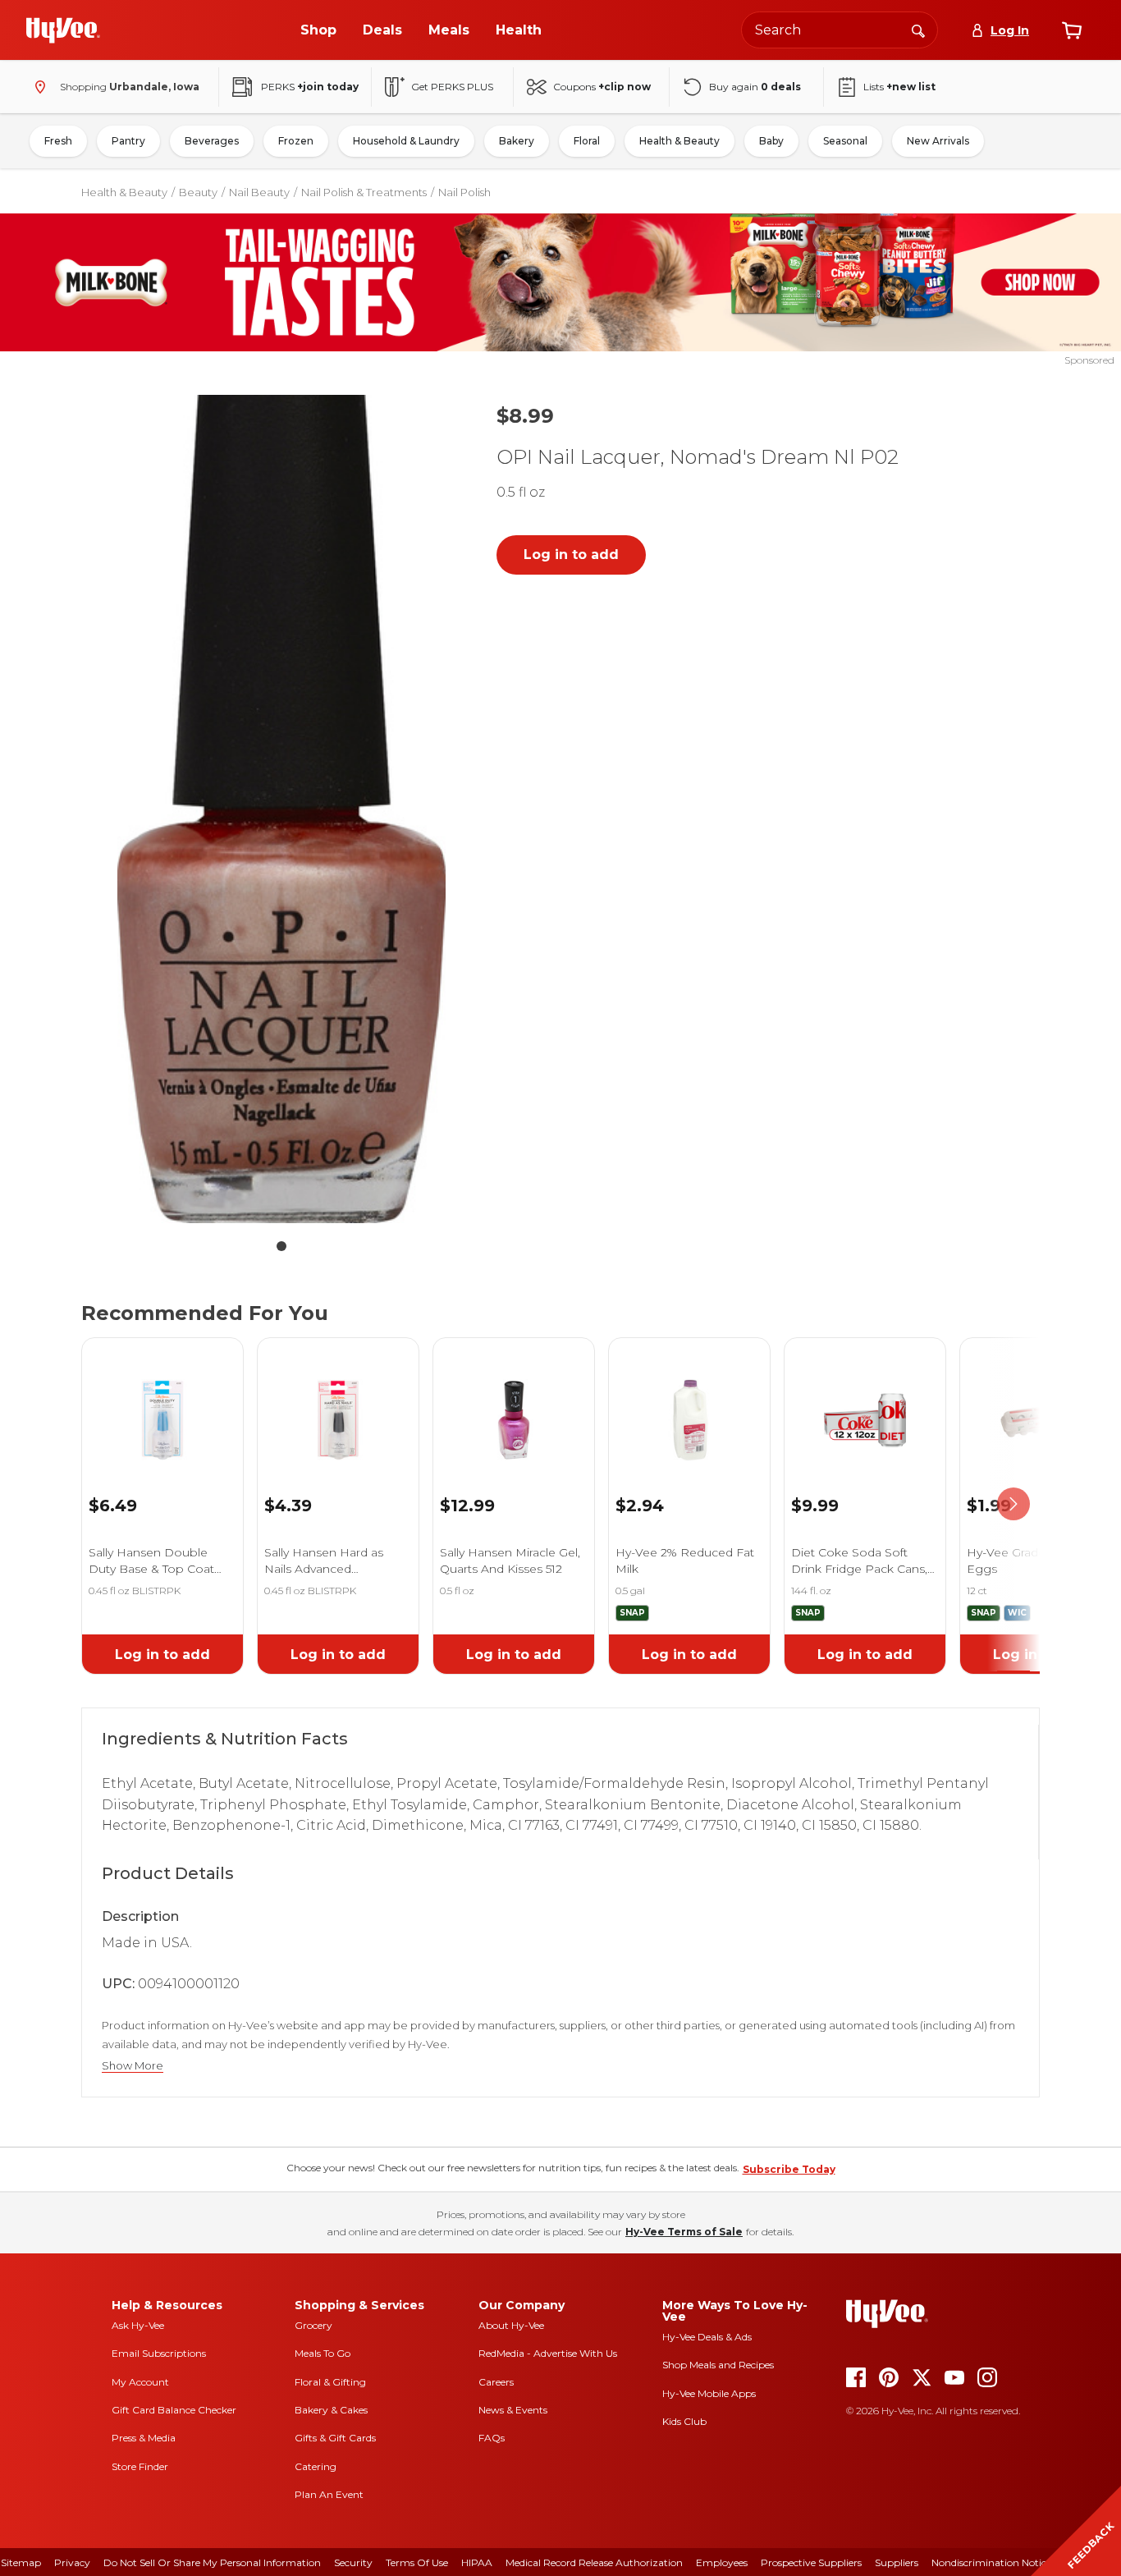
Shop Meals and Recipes (718, 2365)
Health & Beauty (679, 141)
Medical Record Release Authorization (594, 2562)
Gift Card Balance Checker (174, 2410)
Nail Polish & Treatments (364, 192)
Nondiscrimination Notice (991, 2562)
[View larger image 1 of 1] (281, 809)
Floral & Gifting (330, 2382)
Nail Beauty (259, 192)
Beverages (212, 141)
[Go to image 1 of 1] (281, 1246)
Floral (587, 141)
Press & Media (144, 2438)
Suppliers (897, 2562)
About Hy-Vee (511, 2325)
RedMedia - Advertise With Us (548, 2353)
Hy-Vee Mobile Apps (709, 2393)
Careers (496, 2382)
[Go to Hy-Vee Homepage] (63, 30)
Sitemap (21, 2562)
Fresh (58, 141)
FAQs (492, 2438)
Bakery (517, 141)
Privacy (72, 2562)
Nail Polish (464, 192)
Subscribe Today (789, 2169)
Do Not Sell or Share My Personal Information (212, 2562)
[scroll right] (1013, 1504)
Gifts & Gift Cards (335, 2438)
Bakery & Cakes (331, 2410)
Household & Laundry (406, 141)
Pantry (128, 141)
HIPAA (477, 2562)
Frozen (296, 141)
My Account (140, 2382)
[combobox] (840, 30)
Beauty (198, 192)
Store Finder (140, 2466)
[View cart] (1072, 30)
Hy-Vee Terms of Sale (684, 2232)
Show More (133, 2066)
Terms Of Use (417, 2562)
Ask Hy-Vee (138, 2325)
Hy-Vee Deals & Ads (707, 2337)
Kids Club (684, 2421)
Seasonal (845, 141)
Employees (722, 2562)
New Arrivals (938, 141)
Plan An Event (329, 2494)
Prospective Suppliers (811, 2562)
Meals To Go (323, 2353)
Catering (316, 2466)
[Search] (918, 30)
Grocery (313, 2325)
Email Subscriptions (159, 2353)
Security (353, 2562)
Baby (771, 141)
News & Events (513, 2410)
